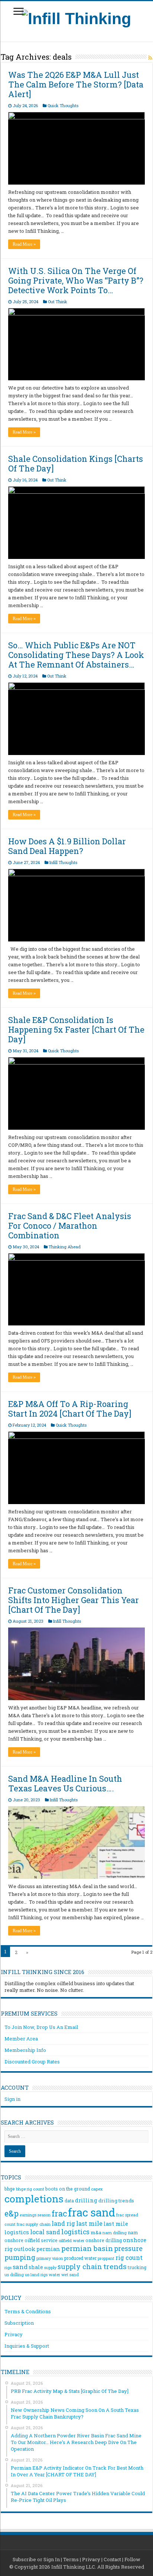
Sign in (12, 2099)
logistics (75, 2232)
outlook (25, 2249)
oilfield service (41, 2240)
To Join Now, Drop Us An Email (41, 2027)
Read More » (24, 244)
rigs (8, 2267)
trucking (137, 2267)
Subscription (19, 2323)
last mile (89, 2223)
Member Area (21, 2039)
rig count (129, 2257)
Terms (71, 2559)
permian (48, 2249)
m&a (96, 2232)
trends (115, 2266)
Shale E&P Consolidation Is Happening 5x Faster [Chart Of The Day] (76, 1029)
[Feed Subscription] (150, 58)
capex (97, 2189)
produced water (80, 2258)
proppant (106, 2258)
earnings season (35, 2215)
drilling (86, 2200)
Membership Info (25, 2050)
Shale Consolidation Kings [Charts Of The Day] (76, 463)
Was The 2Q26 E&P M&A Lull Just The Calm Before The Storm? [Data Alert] (76, 84)
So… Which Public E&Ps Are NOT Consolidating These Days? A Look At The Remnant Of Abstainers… (76, 655)
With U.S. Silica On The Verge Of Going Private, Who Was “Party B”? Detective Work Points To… (76, 280)
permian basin (87, 2248)
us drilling (14, 2274)
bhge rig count (30, 2189)
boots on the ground (68, 2189)
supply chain (80, 2267)
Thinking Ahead (65, 1247)
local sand (45, 2232)
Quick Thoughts (63, 105)
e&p (12, 2214)
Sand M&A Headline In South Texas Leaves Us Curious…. (65, 1783)
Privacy (14, 2334)
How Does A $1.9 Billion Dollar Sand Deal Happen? (67, 846)
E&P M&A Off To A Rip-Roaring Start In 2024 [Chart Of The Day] (70, 1409)
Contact (112, 2559)
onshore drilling (104, 2240)
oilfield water (71, 2240)
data (69, 2201)
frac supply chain (34, 2224)
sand (20, 2267)
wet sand (70, 2275)
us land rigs (36, 2274)
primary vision (50, 2258)
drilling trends (116, 2201)
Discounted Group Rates (32, 2062)
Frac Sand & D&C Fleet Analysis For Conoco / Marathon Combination (70, 1226)
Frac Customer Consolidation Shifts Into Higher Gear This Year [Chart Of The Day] (74, 1600)
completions (34, 2198)
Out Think (58, 302)
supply (50, 2268)
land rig (63, 2223)
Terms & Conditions (28, 2311)
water (54, 2274)
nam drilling (115, 2233)
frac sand (92, 2212)
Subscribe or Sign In (36, 2559)
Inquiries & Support (27, 2346)
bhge (10, 2189)
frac (59, 2213)
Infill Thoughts (63, 862)
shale (36, 2267)
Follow (132, 2559)
